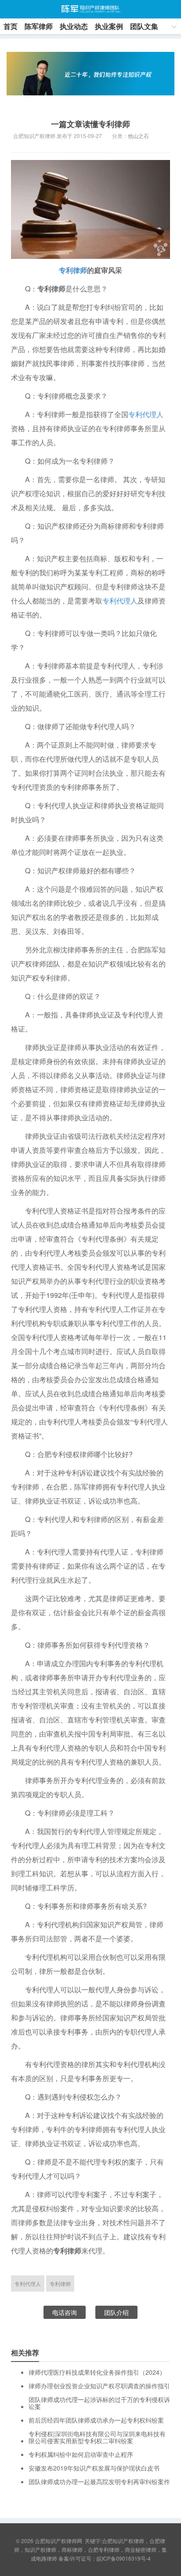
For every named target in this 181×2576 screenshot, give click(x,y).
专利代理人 (146, 414)
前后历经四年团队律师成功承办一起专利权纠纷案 (96, 2420)
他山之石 (138, 136)
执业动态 (74, 26)
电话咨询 (65, 2312)
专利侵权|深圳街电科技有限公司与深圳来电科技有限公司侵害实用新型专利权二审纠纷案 (97, 2437)
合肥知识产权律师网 (90, 9)
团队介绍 (116, 2312)
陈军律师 (39, 26)
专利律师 (73, 270)
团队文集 (144, 26)
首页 (11, 26)
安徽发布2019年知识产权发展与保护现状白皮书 (94, 2468)
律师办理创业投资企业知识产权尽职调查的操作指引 (99, 2386)
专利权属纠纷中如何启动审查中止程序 (81, 2454)
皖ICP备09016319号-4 (124, 2558)
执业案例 (109, 26)
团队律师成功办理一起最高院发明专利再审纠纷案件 (99, 2482)
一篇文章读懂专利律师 (90, 124)
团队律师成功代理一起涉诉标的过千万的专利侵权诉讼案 (99, 2403)
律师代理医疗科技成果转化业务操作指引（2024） (97, 2372)
